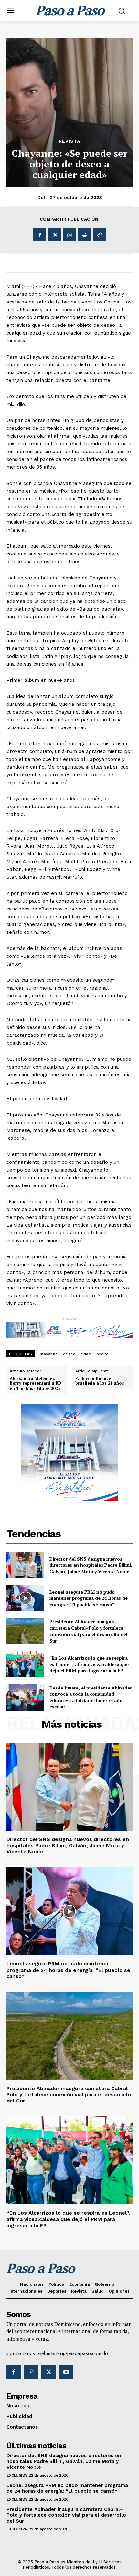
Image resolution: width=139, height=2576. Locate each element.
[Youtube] (66, 2372)
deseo (69, 1354)
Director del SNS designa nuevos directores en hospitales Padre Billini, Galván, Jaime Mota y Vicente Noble (91, 1565)
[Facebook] (40, 235)
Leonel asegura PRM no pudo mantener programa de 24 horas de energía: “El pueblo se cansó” (89, 1598)
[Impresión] (84, 235)
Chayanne (48, 1354)
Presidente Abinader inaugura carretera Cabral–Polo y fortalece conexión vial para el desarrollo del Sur (88, 1631)
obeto (103, 1354)
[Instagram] (31, 2372)
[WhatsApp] (69, 235)
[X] (55, 235)
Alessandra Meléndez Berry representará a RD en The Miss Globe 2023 (36, 1384)
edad (86, 1354)
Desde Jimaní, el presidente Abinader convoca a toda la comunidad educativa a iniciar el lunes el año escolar (91, 1697)
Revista (69, 141)
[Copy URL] (99, 235)
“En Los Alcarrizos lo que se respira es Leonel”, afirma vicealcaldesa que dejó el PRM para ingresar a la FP (89, 1664)
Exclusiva (17, 2475)
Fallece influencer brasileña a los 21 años (100, 1381)
